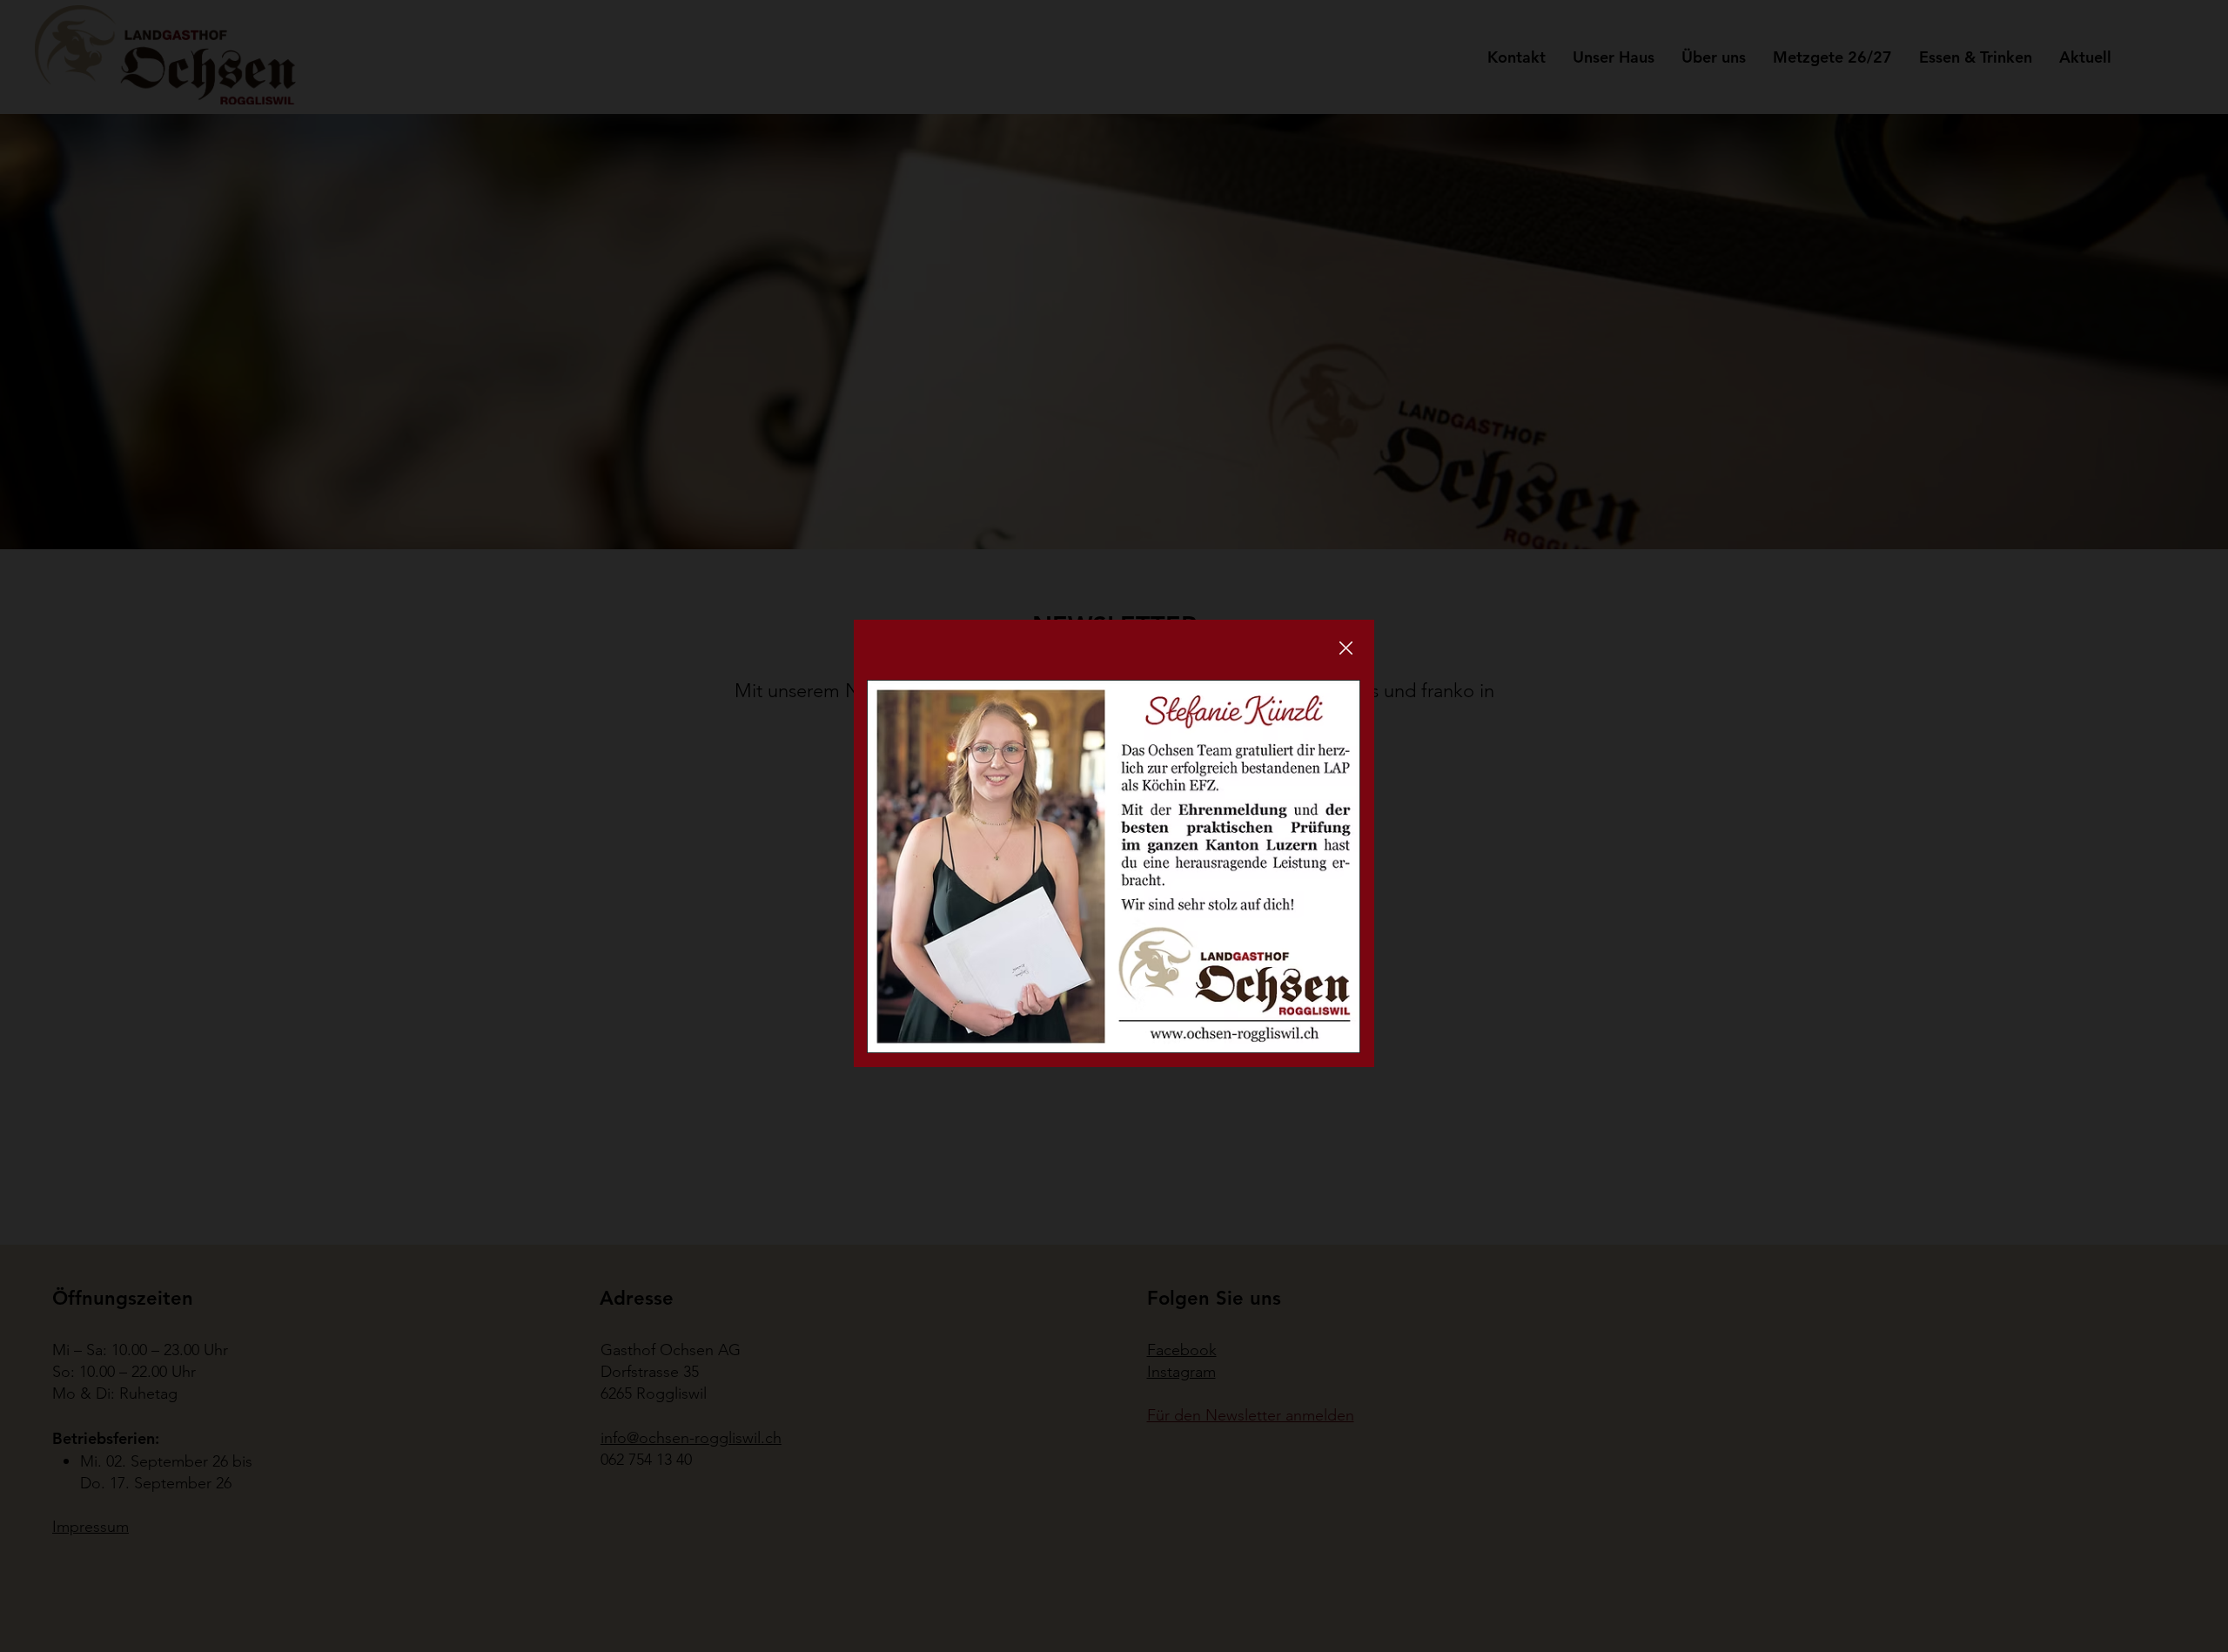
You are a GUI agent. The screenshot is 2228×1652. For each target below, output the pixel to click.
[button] (1346, 649)
